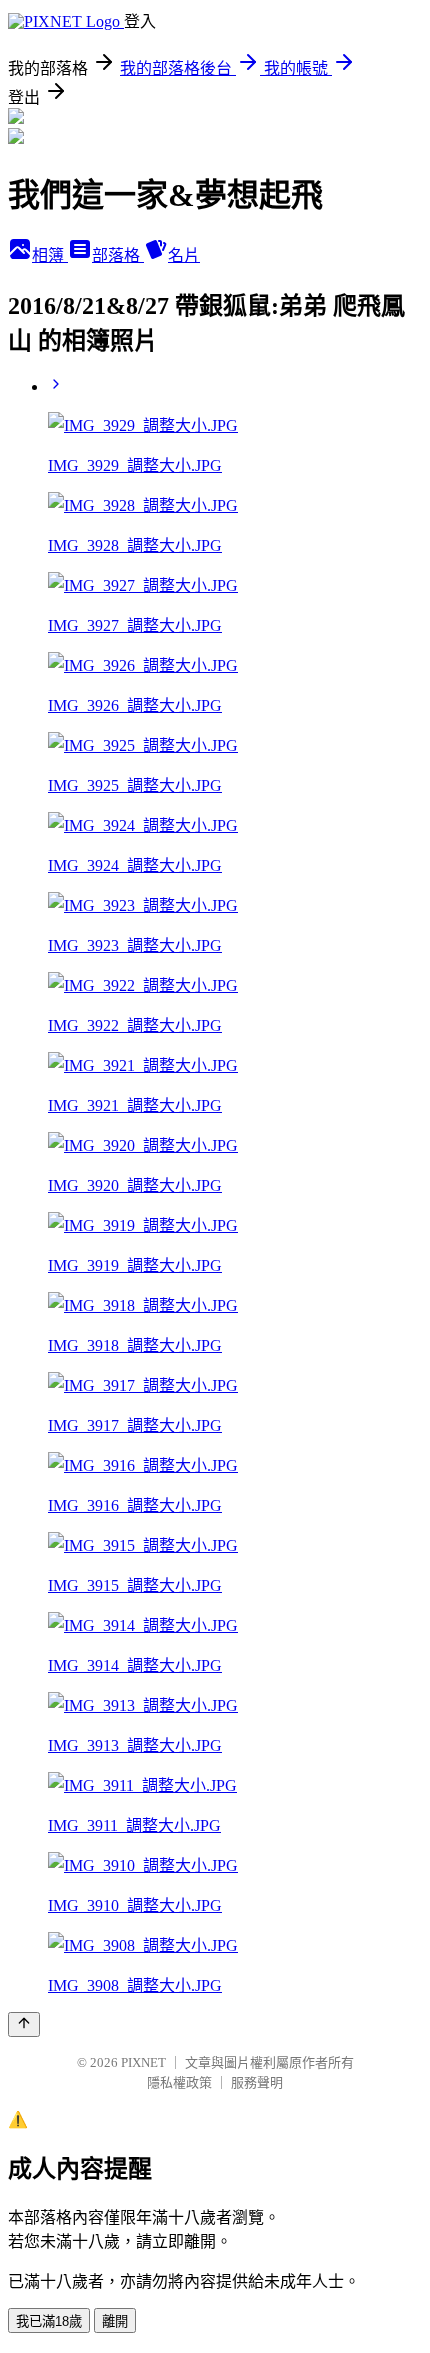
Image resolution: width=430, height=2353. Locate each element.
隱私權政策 (179, 2082)
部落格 (118, 255)
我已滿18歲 (49, 2321)
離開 (115, 2321)
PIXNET (143, 2062)
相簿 (50, 255)
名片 (184, 255)
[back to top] (24, 2024)
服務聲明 (257, 2082)
